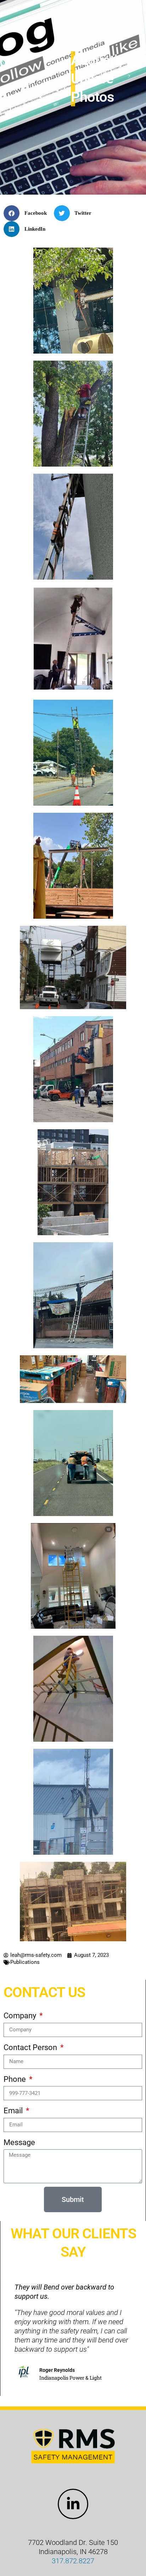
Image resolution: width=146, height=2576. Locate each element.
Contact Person (31, 2047)
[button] (28, 213)
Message (19, 2142)
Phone (16, 2079)
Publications (25, 1962)
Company (21, 2016)
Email (14, 2111)
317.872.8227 (73, 2561)
